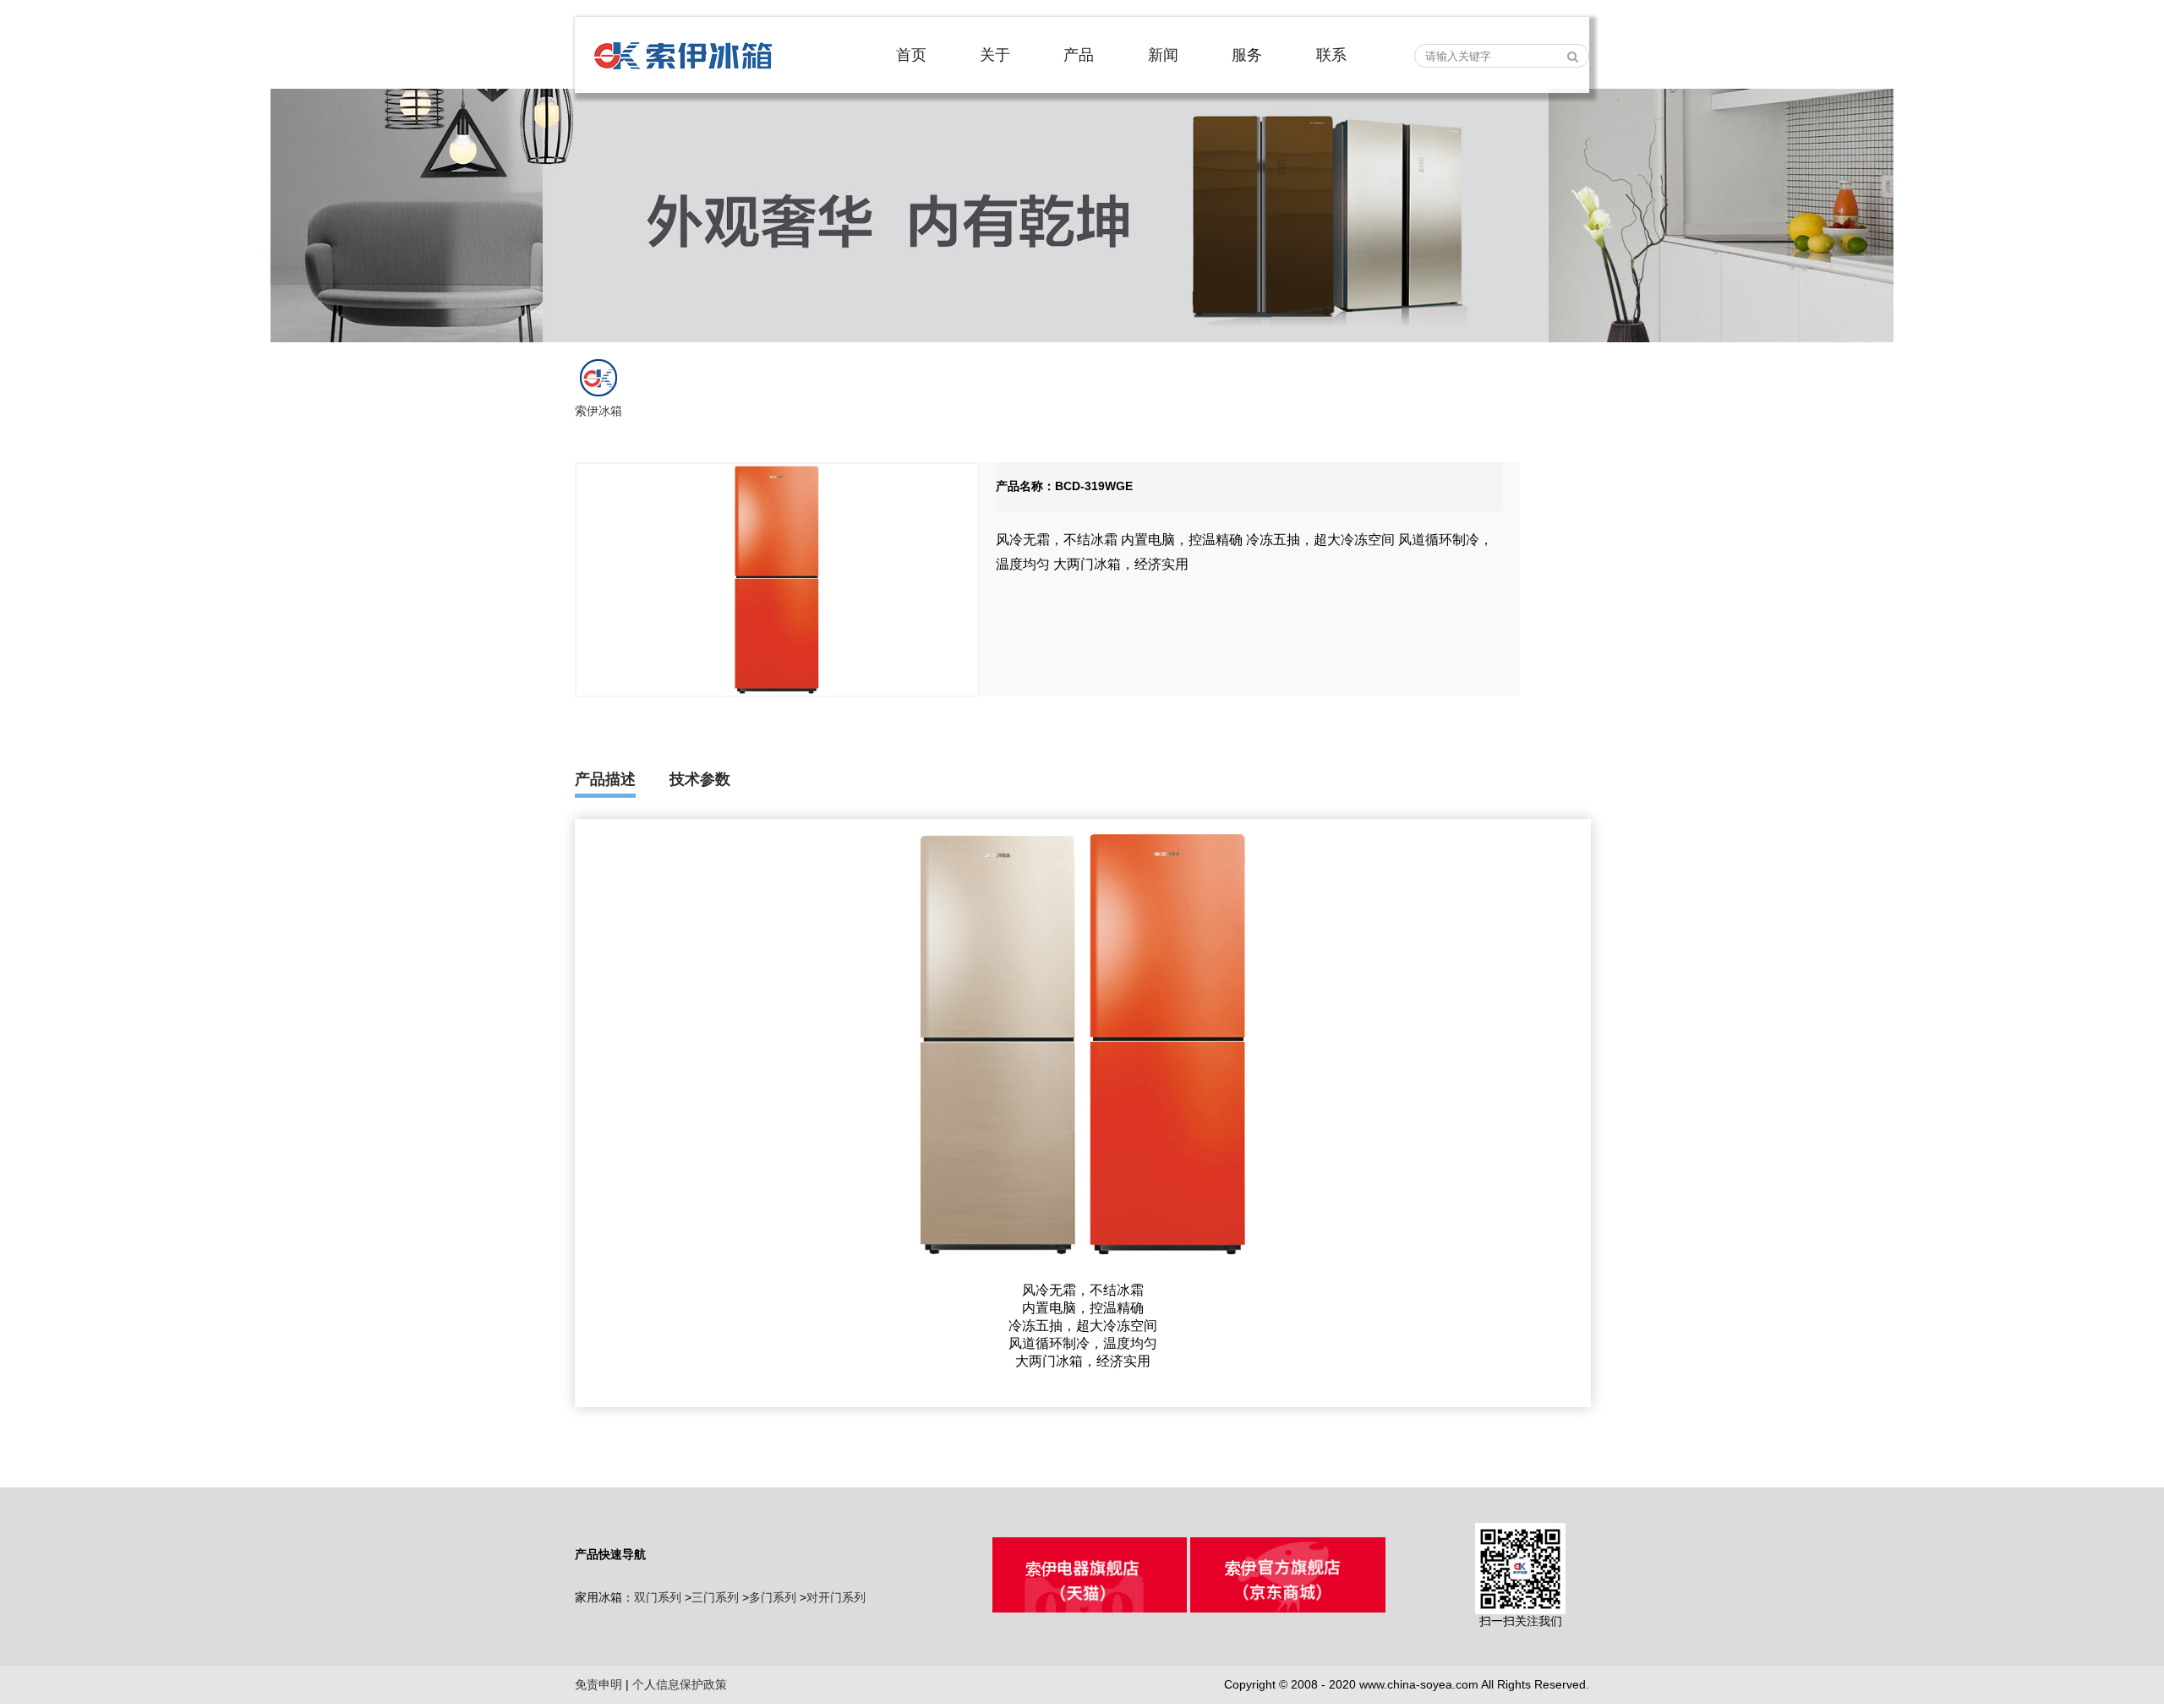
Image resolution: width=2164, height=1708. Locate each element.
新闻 (1163, 55)
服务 (1247, 55)
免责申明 (598, 1684)
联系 (1331, 55)
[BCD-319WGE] (777, 580)
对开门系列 (836, 1597)
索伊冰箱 (598, 411)
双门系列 (658, 1597)
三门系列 (715, 1597)
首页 (911, 55)
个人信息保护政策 (680, 1684)
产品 (1079, 55)
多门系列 (773, 1597)
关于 (995, 55)
